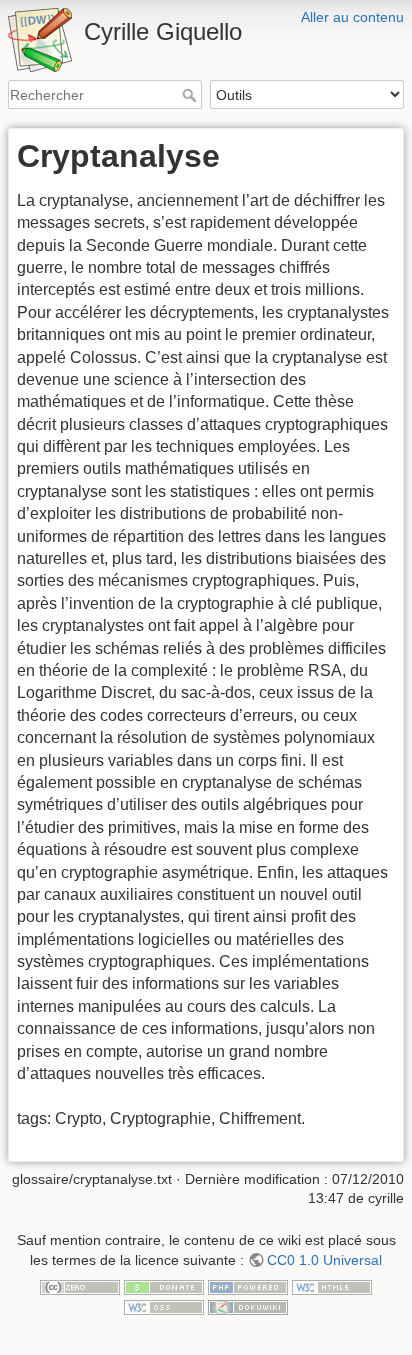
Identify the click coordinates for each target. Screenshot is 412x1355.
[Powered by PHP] (248, 1286)
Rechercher (191, 95)
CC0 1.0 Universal (324, 1260)
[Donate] (164, 1286)
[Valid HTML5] (332, 1286)
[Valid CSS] (164, 1306)
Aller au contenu (352, 17)
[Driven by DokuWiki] (248, 1306)
